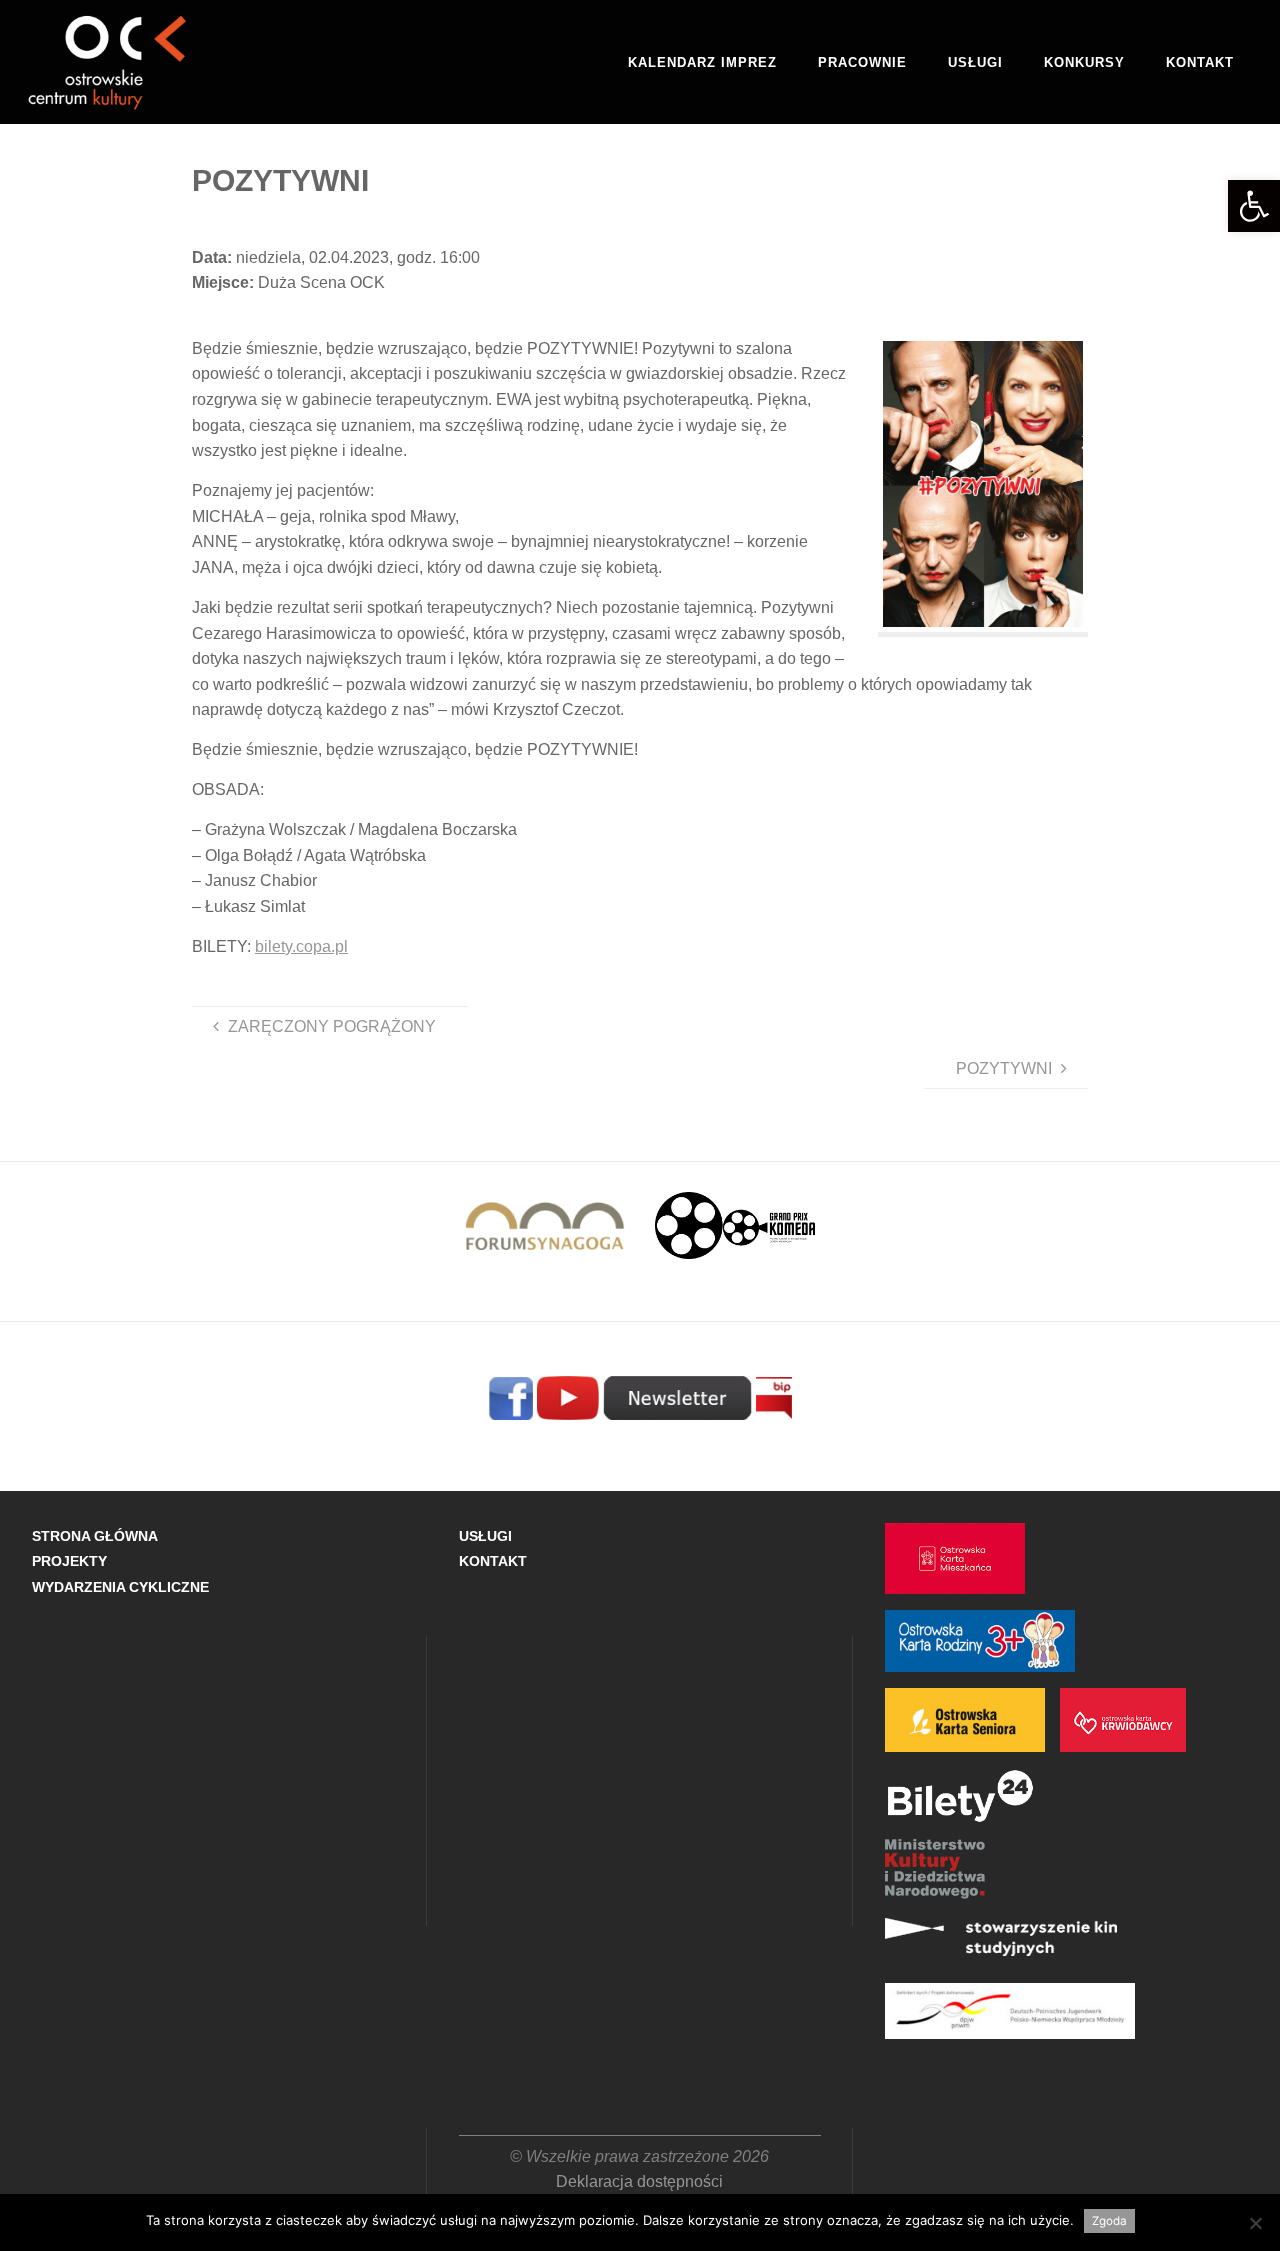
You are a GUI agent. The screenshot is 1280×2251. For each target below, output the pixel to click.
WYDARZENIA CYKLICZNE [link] (120, 1587)
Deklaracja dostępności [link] (639, 2181)
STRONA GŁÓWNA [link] (95, 1536)
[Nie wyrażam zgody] (1255, 2223)
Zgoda (1109, 2221)
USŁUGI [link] (485, 1536)
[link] (1254, 206)
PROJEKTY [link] (69, 1561)
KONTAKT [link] (493, 1561)
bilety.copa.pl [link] (301, 946)
